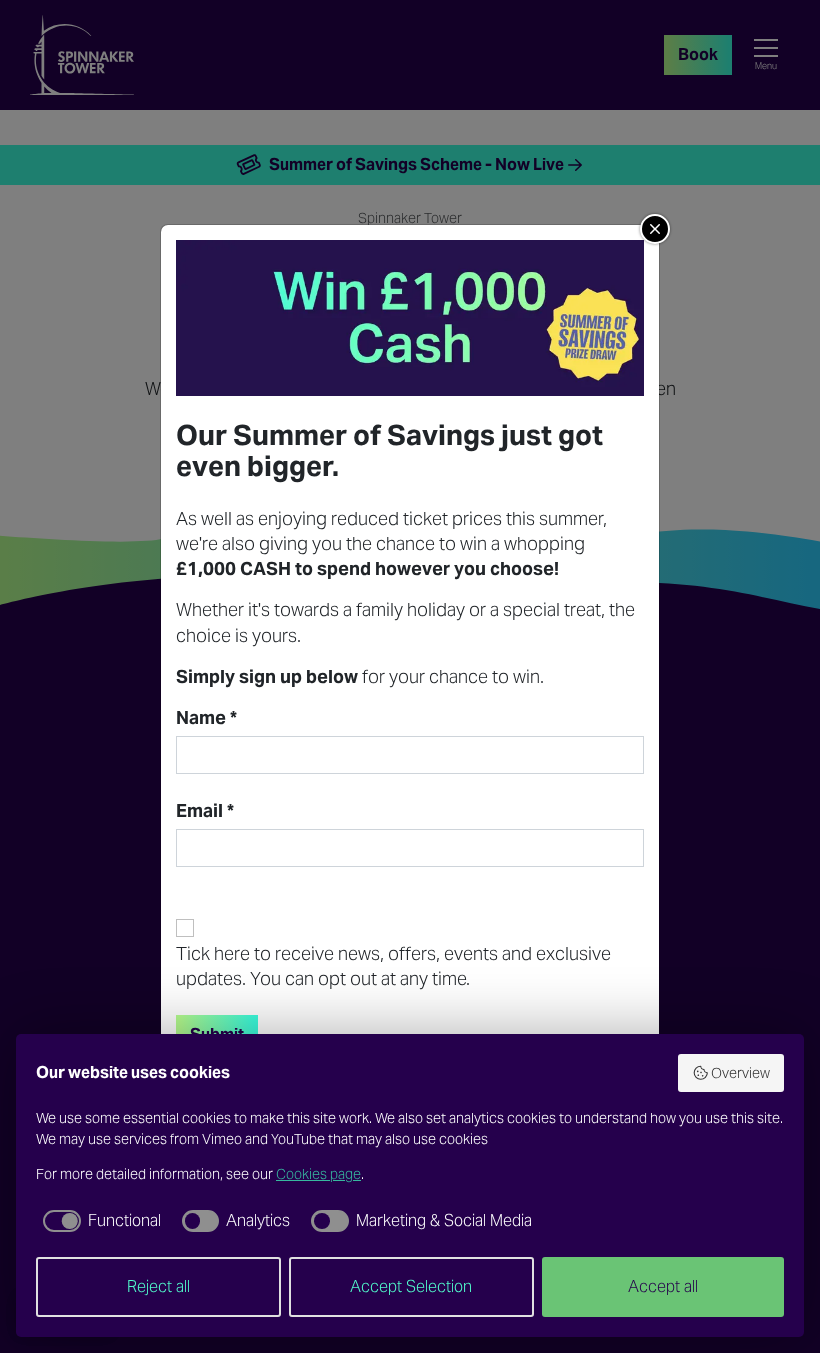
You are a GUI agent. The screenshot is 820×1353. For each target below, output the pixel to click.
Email (205, 811)
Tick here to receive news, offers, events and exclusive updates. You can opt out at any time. (393, 966)
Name (206, 718)
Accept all (663, 1286)
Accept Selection (411, 1286)
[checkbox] (98, 1221)
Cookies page (318, 1174)
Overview (740, 1073)
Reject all (158, 1286)
